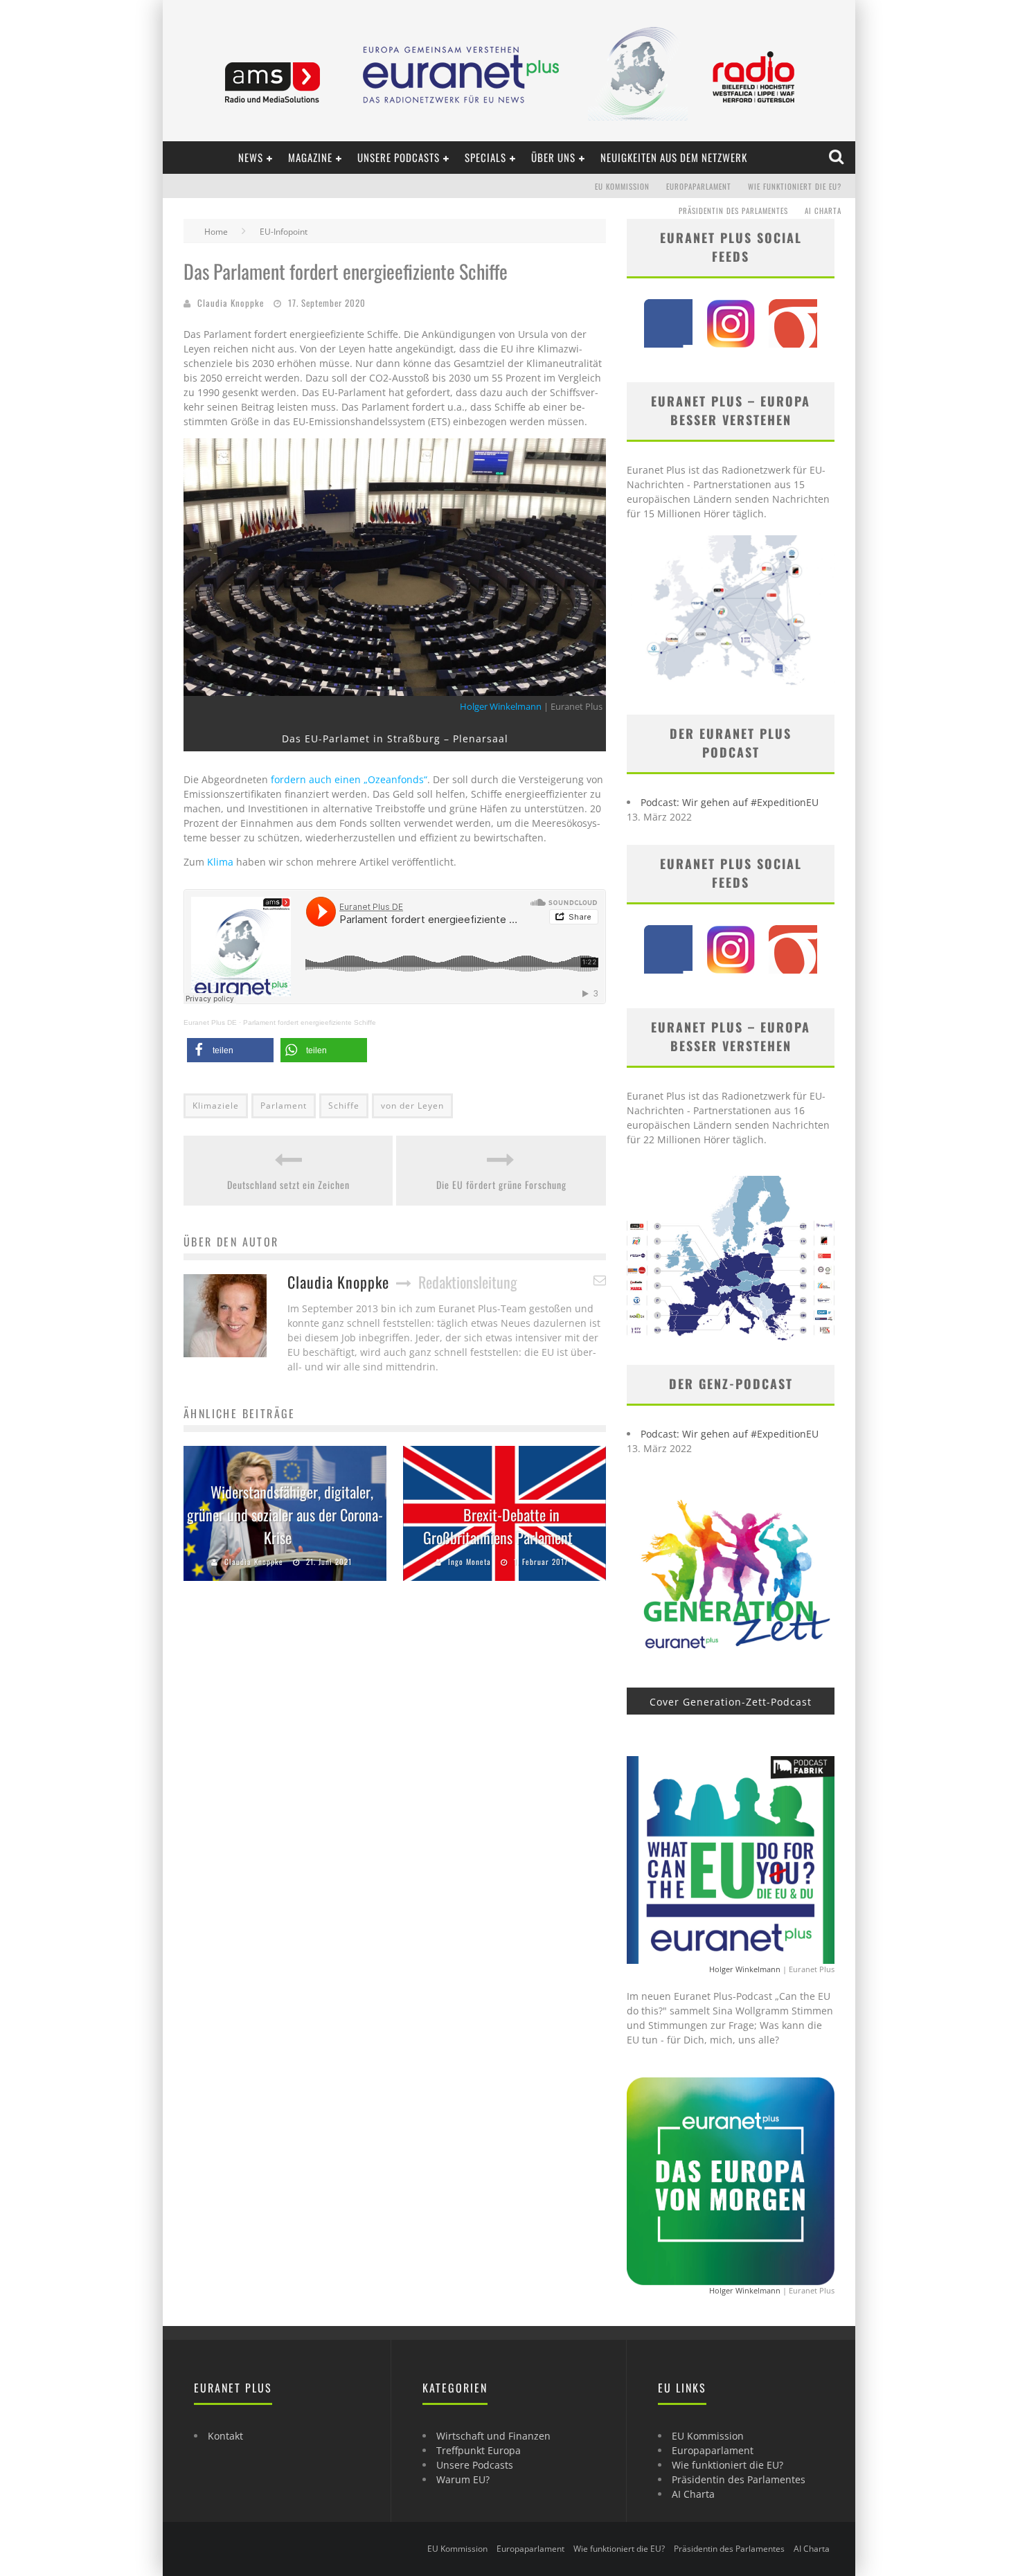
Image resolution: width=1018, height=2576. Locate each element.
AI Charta (823, 211)
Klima (222, 862)
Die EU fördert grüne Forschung (501, 1184)
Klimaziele (216, 1106)
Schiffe (344, 1106)
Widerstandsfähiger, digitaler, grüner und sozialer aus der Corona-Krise (285, 1514)
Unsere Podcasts (399, 157)
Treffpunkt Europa (479, 2450)
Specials (485, 157)
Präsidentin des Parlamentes (733, 211)
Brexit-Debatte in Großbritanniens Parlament (498, 1526)
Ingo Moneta (470, 1562)
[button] (230, 1050)
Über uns (553, 157)
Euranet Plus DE (210, 1022)
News (251, 157)
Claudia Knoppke (231, 303)
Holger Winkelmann (501, 707)
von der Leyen (412, 1106)
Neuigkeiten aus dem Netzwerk (674, 157)
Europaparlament (699, 186)
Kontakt (225, 2436)
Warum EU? (463, 2479)
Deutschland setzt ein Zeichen (288, 1184)
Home (216, 232)
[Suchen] (838, 157)
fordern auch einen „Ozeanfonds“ (348, 779)
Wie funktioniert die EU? (795, 186)
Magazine (310, 157)
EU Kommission (622, 186)
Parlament (284, 1106)
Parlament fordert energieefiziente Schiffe (310, 1022)
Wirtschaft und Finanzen (493, 2436)
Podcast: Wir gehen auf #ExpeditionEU (730, 802)
